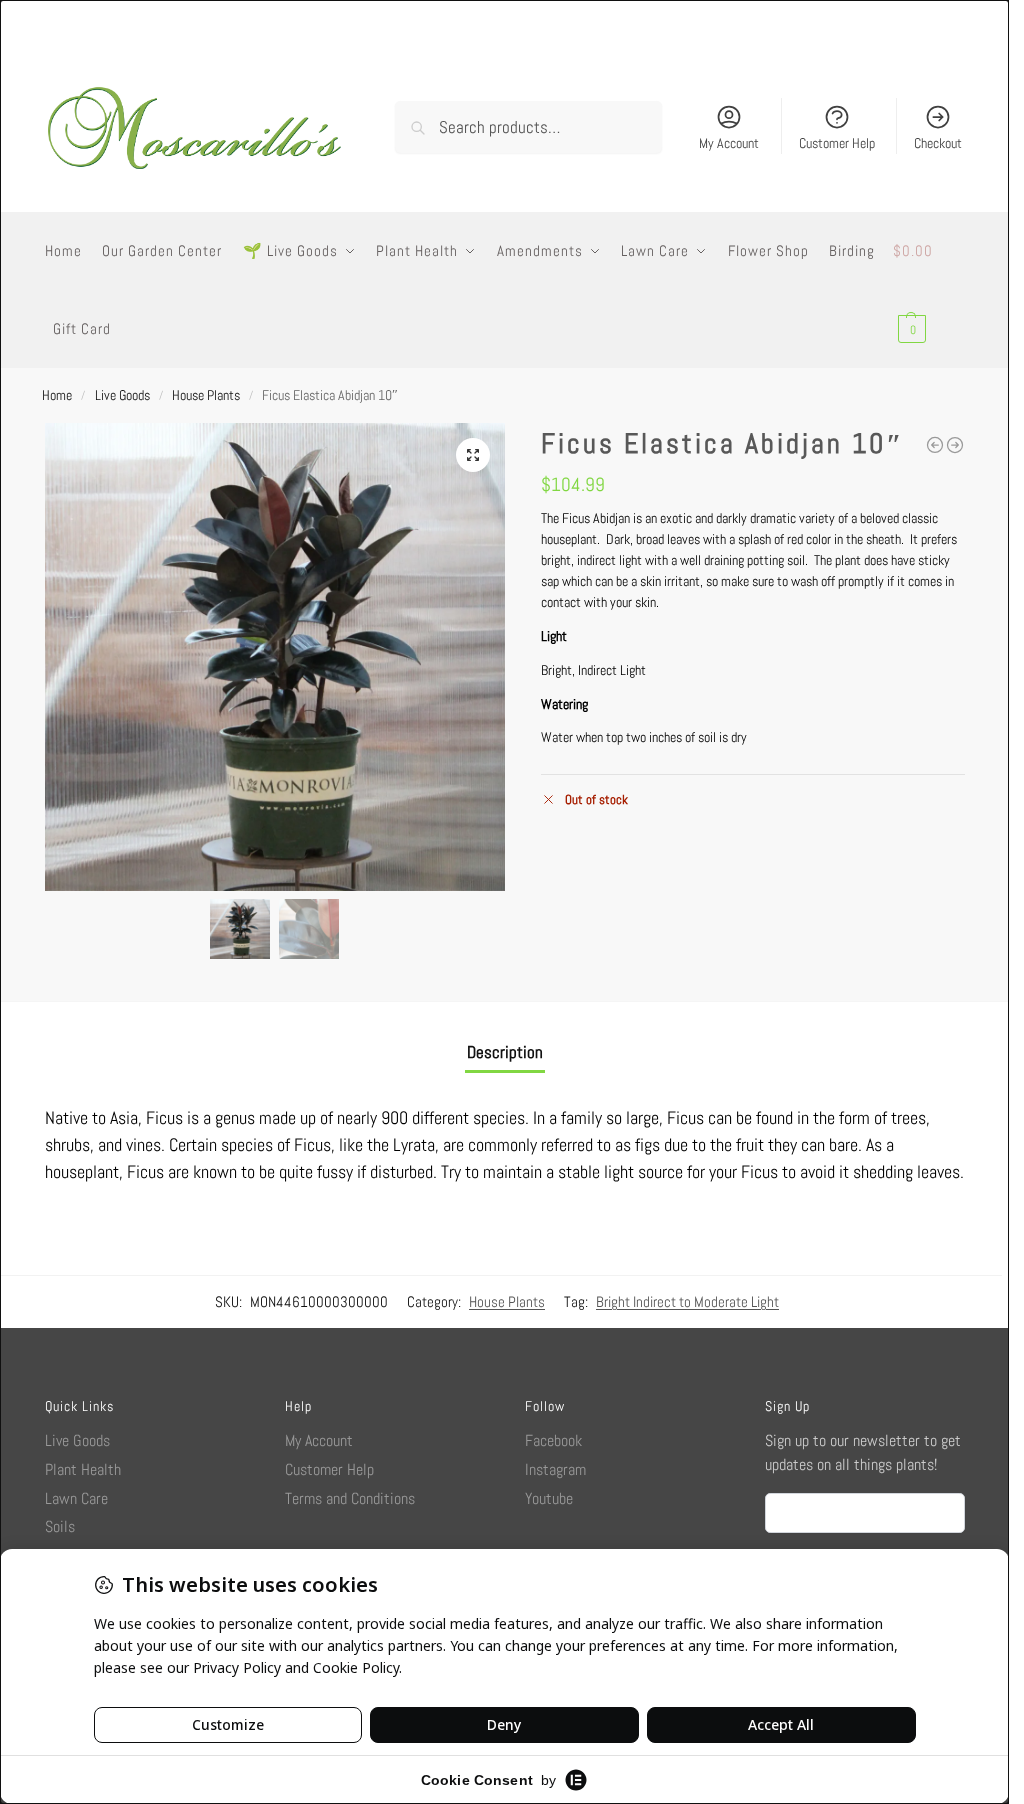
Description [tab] (505, 1052)
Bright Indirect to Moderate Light (687, 1301)
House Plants (206, 395)
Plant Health (83, 1469)
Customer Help (837, 143)
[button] (928, 290)
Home (57, 395)
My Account (729, 143)
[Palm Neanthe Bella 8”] (935, 445)
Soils (60, 1526)
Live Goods (122, 395)
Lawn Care (76, 1498)
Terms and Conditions (350, 1498)
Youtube (549, 1498)
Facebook (553, 1440)
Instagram (555, 1469)
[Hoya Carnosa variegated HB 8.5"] (955, 445)
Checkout (938, 143)
